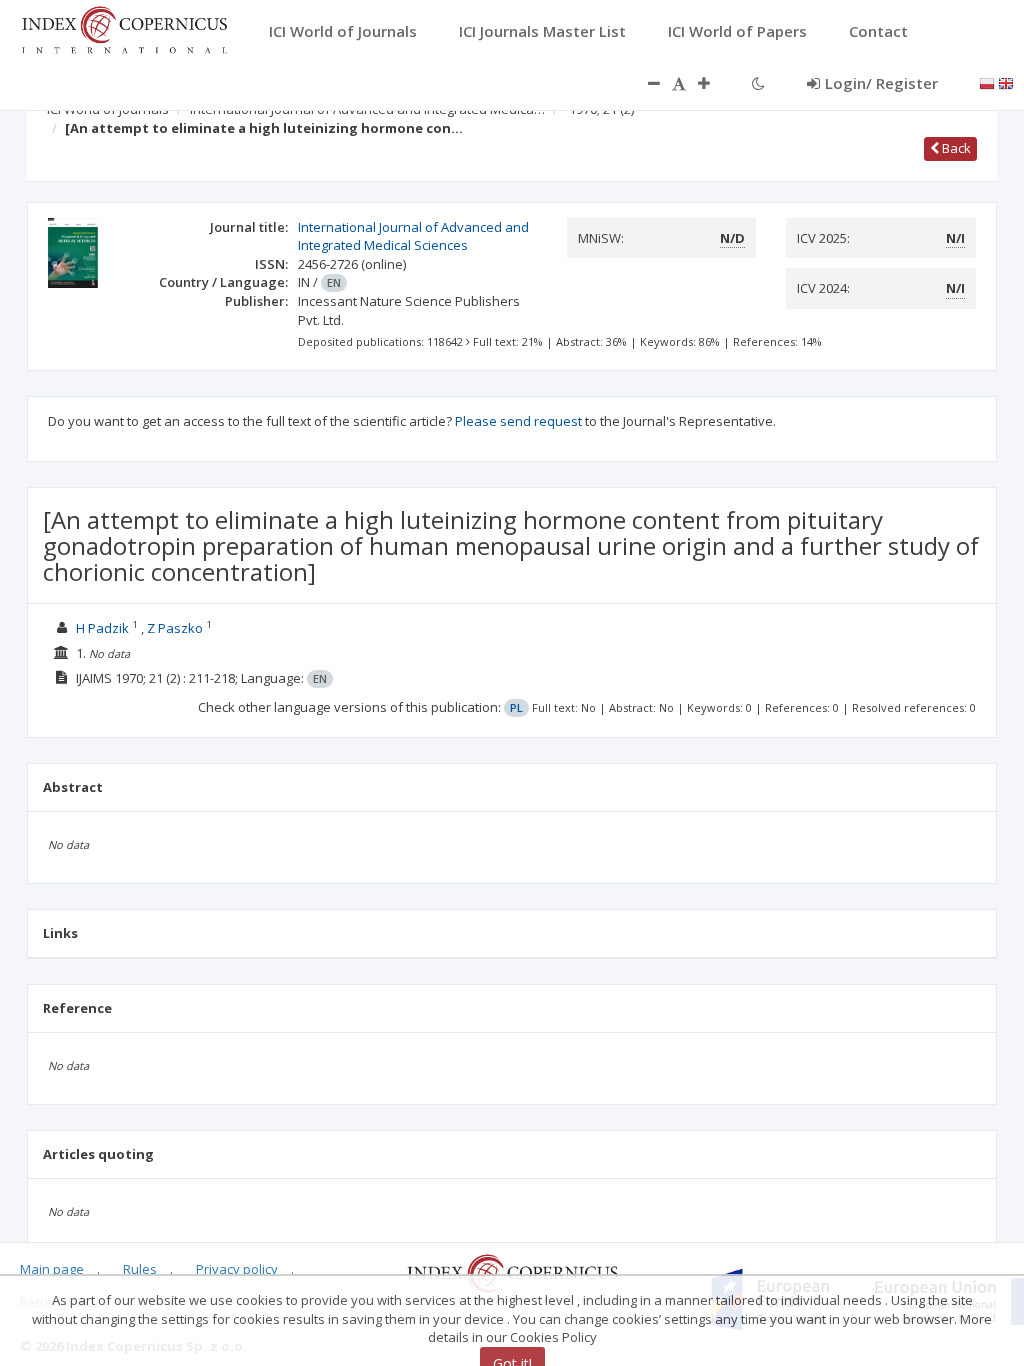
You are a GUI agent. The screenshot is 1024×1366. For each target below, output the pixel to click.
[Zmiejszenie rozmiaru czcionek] (644, 83)
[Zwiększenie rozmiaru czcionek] (714, 83)
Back (955, 148)
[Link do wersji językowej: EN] (1006, 82)
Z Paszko (175, 628)
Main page (52, 1269)
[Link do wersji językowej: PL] (987, 82)
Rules (140, 1269)
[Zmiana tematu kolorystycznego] (758, 83)
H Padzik (102, 628)
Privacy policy (237, 1269)
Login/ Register (881, 83)
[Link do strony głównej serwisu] (124, 28)
